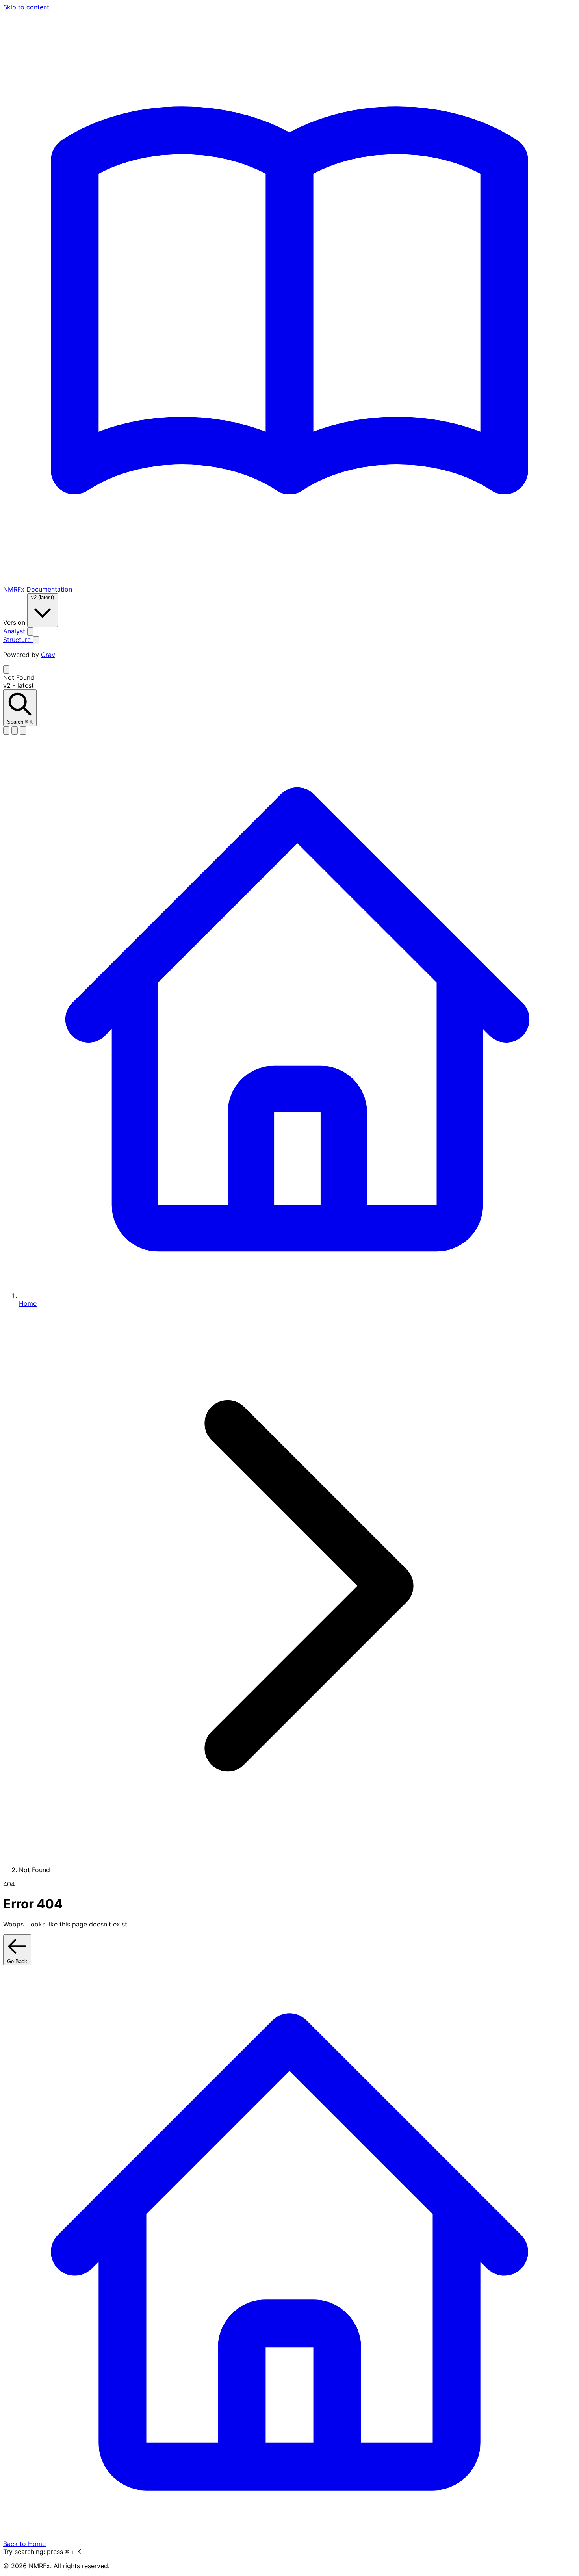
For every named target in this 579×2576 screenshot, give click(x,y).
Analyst (15, 631)
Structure (18, 640)
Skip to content (26, 7)
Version (15, 622)
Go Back (17, 1961)
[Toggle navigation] (6, 669)
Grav (48, 655)
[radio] (6, 730)
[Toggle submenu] (30, 632)
